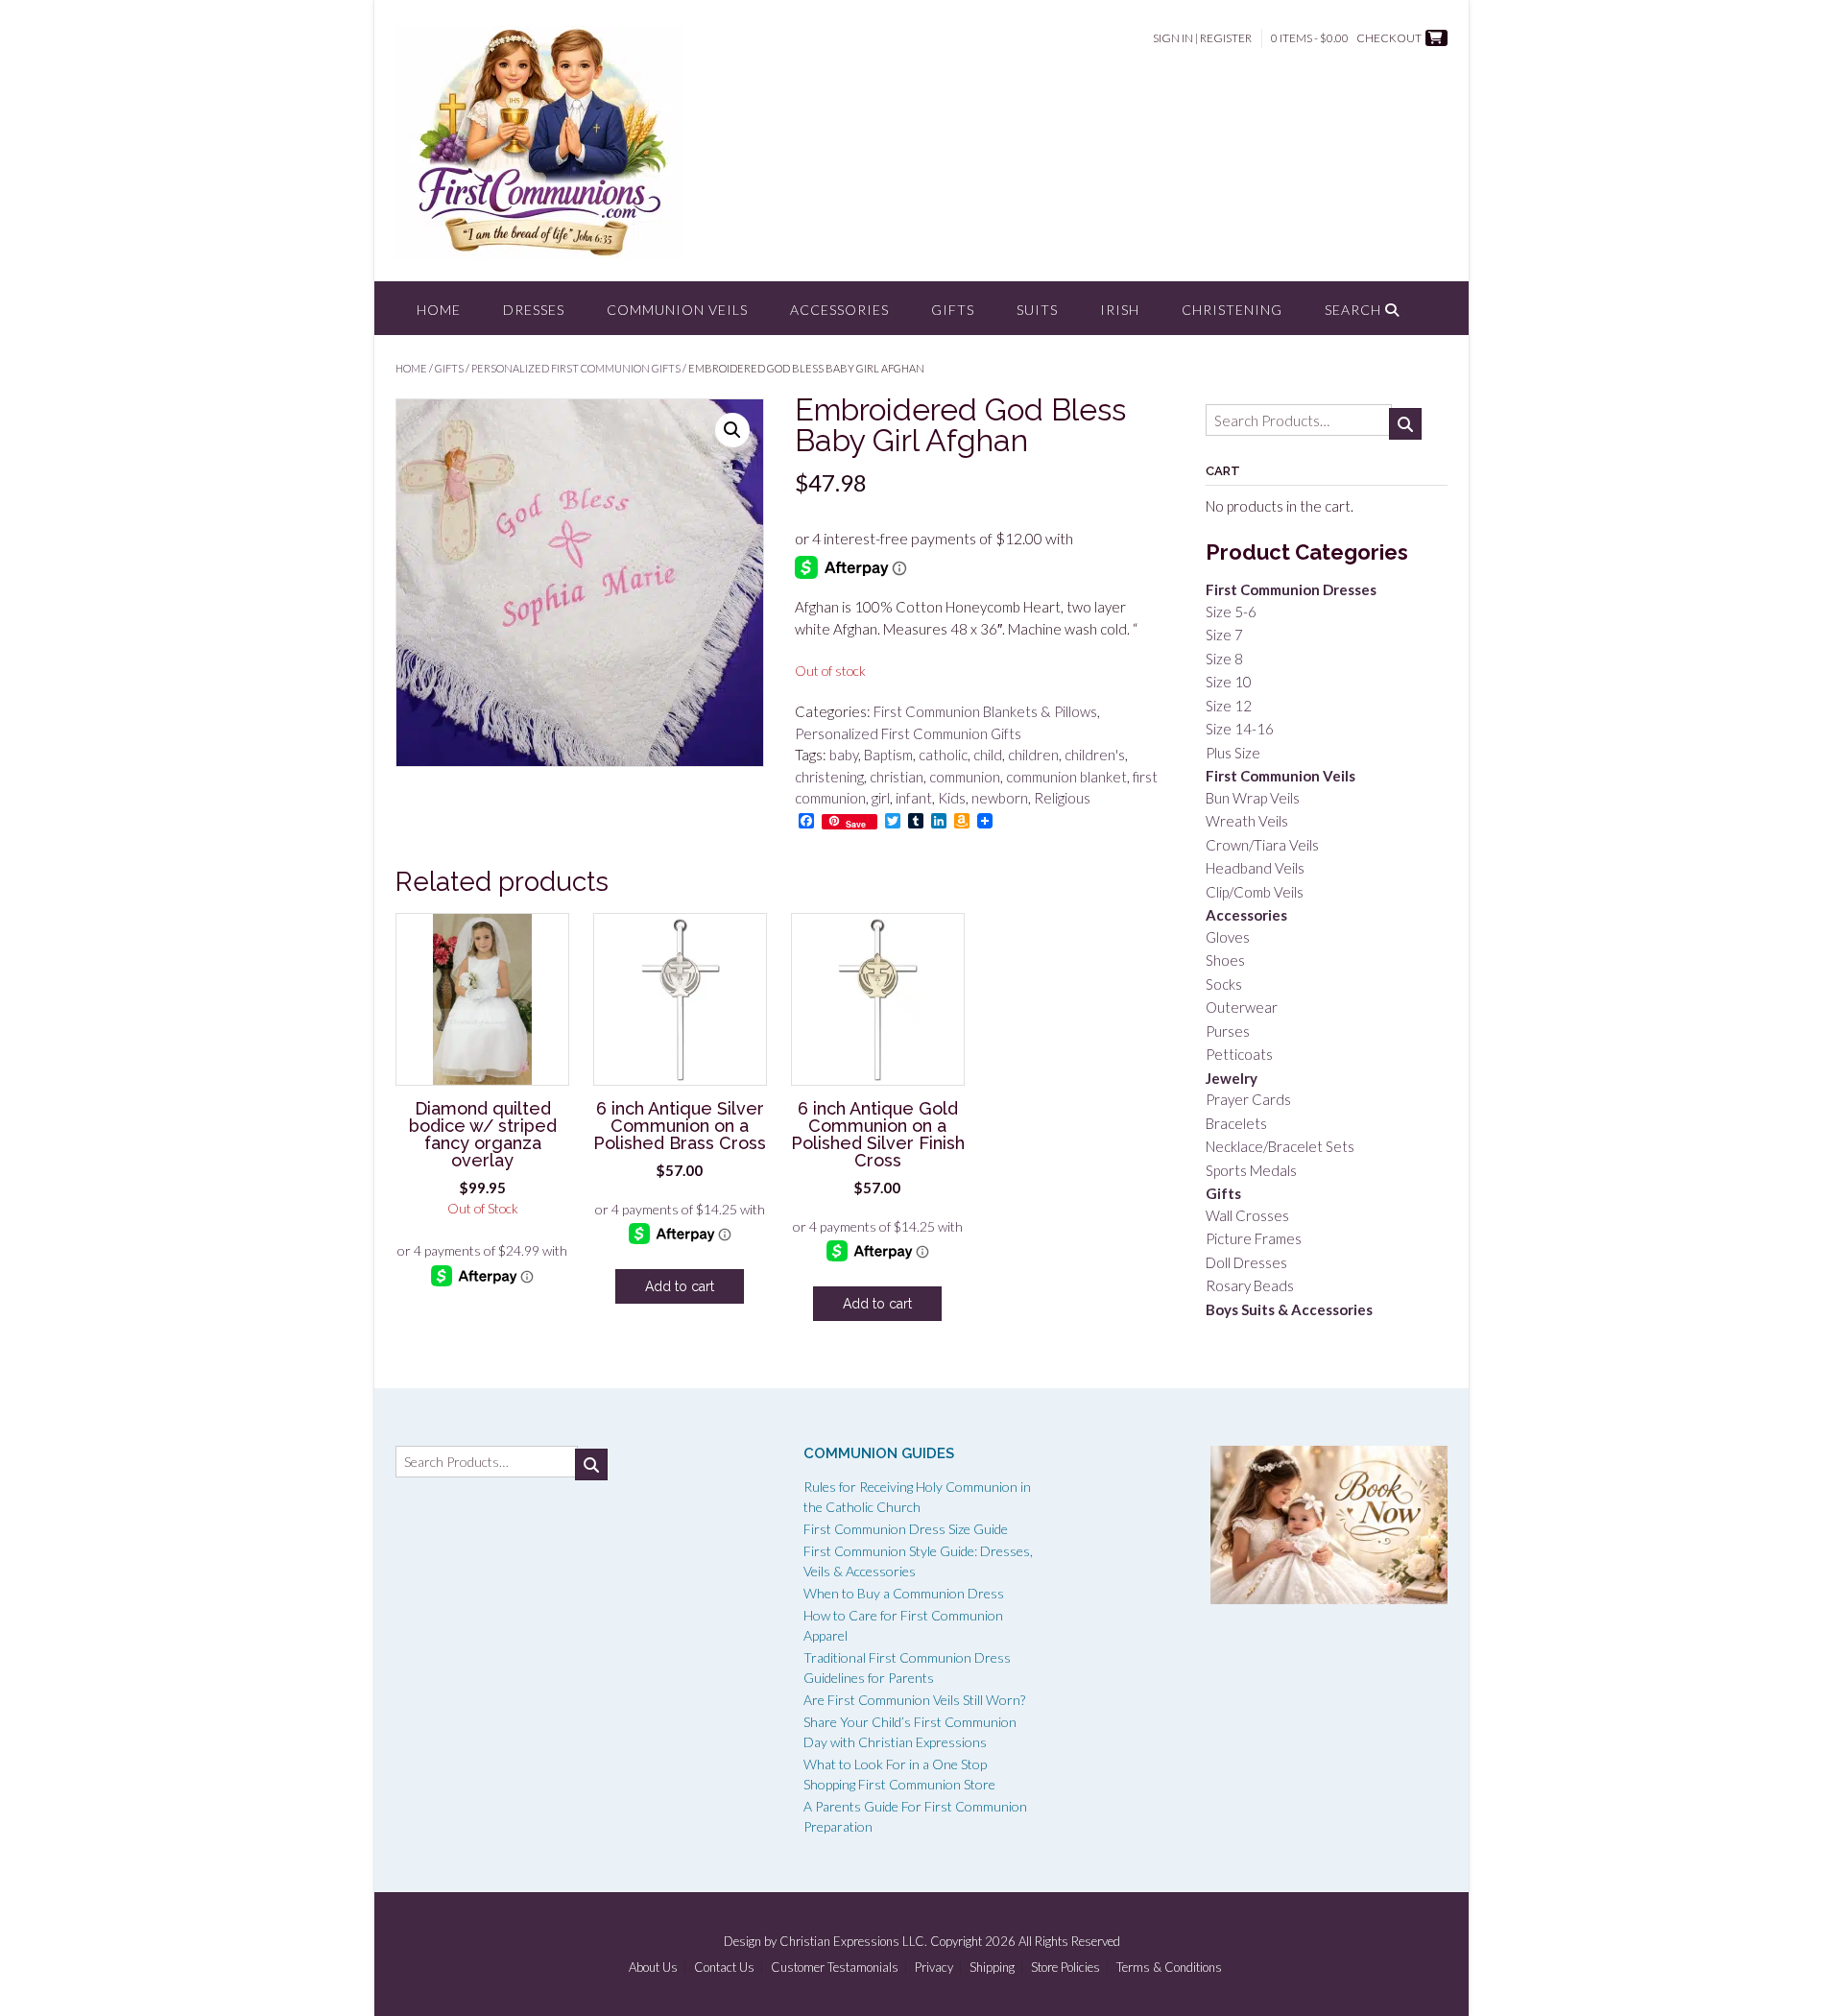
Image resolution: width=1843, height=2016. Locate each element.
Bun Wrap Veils (1253, 798)
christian (897, 777)
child (988, 755)
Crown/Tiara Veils (1262, 845)
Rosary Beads (1250, 1285)
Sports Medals (1251, 1170)
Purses (1228, 1031)
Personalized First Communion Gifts (576, 368)
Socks (1224, 984)
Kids (952, 798)
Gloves (1228, 937)
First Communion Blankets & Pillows (985, 711)
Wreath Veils (1247, 821)
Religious (1062, 798)
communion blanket (1066, 777)
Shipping (992, 1968)
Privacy (934, 1968)
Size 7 (1224, 635)
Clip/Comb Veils (1255, 892)
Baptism (888, 755)
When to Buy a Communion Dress (904, 1593)
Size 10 (1229, 682)
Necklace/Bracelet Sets (1280, 1146)
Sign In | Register (1202, 38)
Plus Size (1233, 753)
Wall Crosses (1247, 1215)
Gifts (953, 310)
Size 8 (1224, 659)
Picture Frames (1254, 1238)
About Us (653, 1968)
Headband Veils (1255, 868)
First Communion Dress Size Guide (906, 1529)
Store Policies (1065, 1968)
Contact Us (724, 1968)
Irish (1120, 310)
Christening (1232, 310)
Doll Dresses (1246, 1262)
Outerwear (1242, 1007)
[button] (732, 430)
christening (829, 777)
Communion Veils (677, 310)
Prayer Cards (1248, 1099)
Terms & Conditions (1169, 1968)
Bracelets (1236, 1123)
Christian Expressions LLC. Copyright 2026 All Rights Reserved (950, 1941)
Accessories (839, 310)
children (1033, 755)
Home (439, 310)
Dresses (534, 310)
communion (965, 777)
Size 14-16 (1240, 729)
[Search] (1405, 424)
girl (881, 798)
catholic (943, 755)
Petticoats (1239, 1054)
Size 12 (1229, 706)
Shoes (1225, 960)
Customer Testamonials (835, 1968)
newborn (1000, 798)
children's (1095, 755)
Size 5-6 (1231, 612)
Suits (1037, 310)
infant (914, 798)
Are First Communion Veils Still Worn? (914, 1700)
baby (844, 755)
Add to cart (680, 1286)
